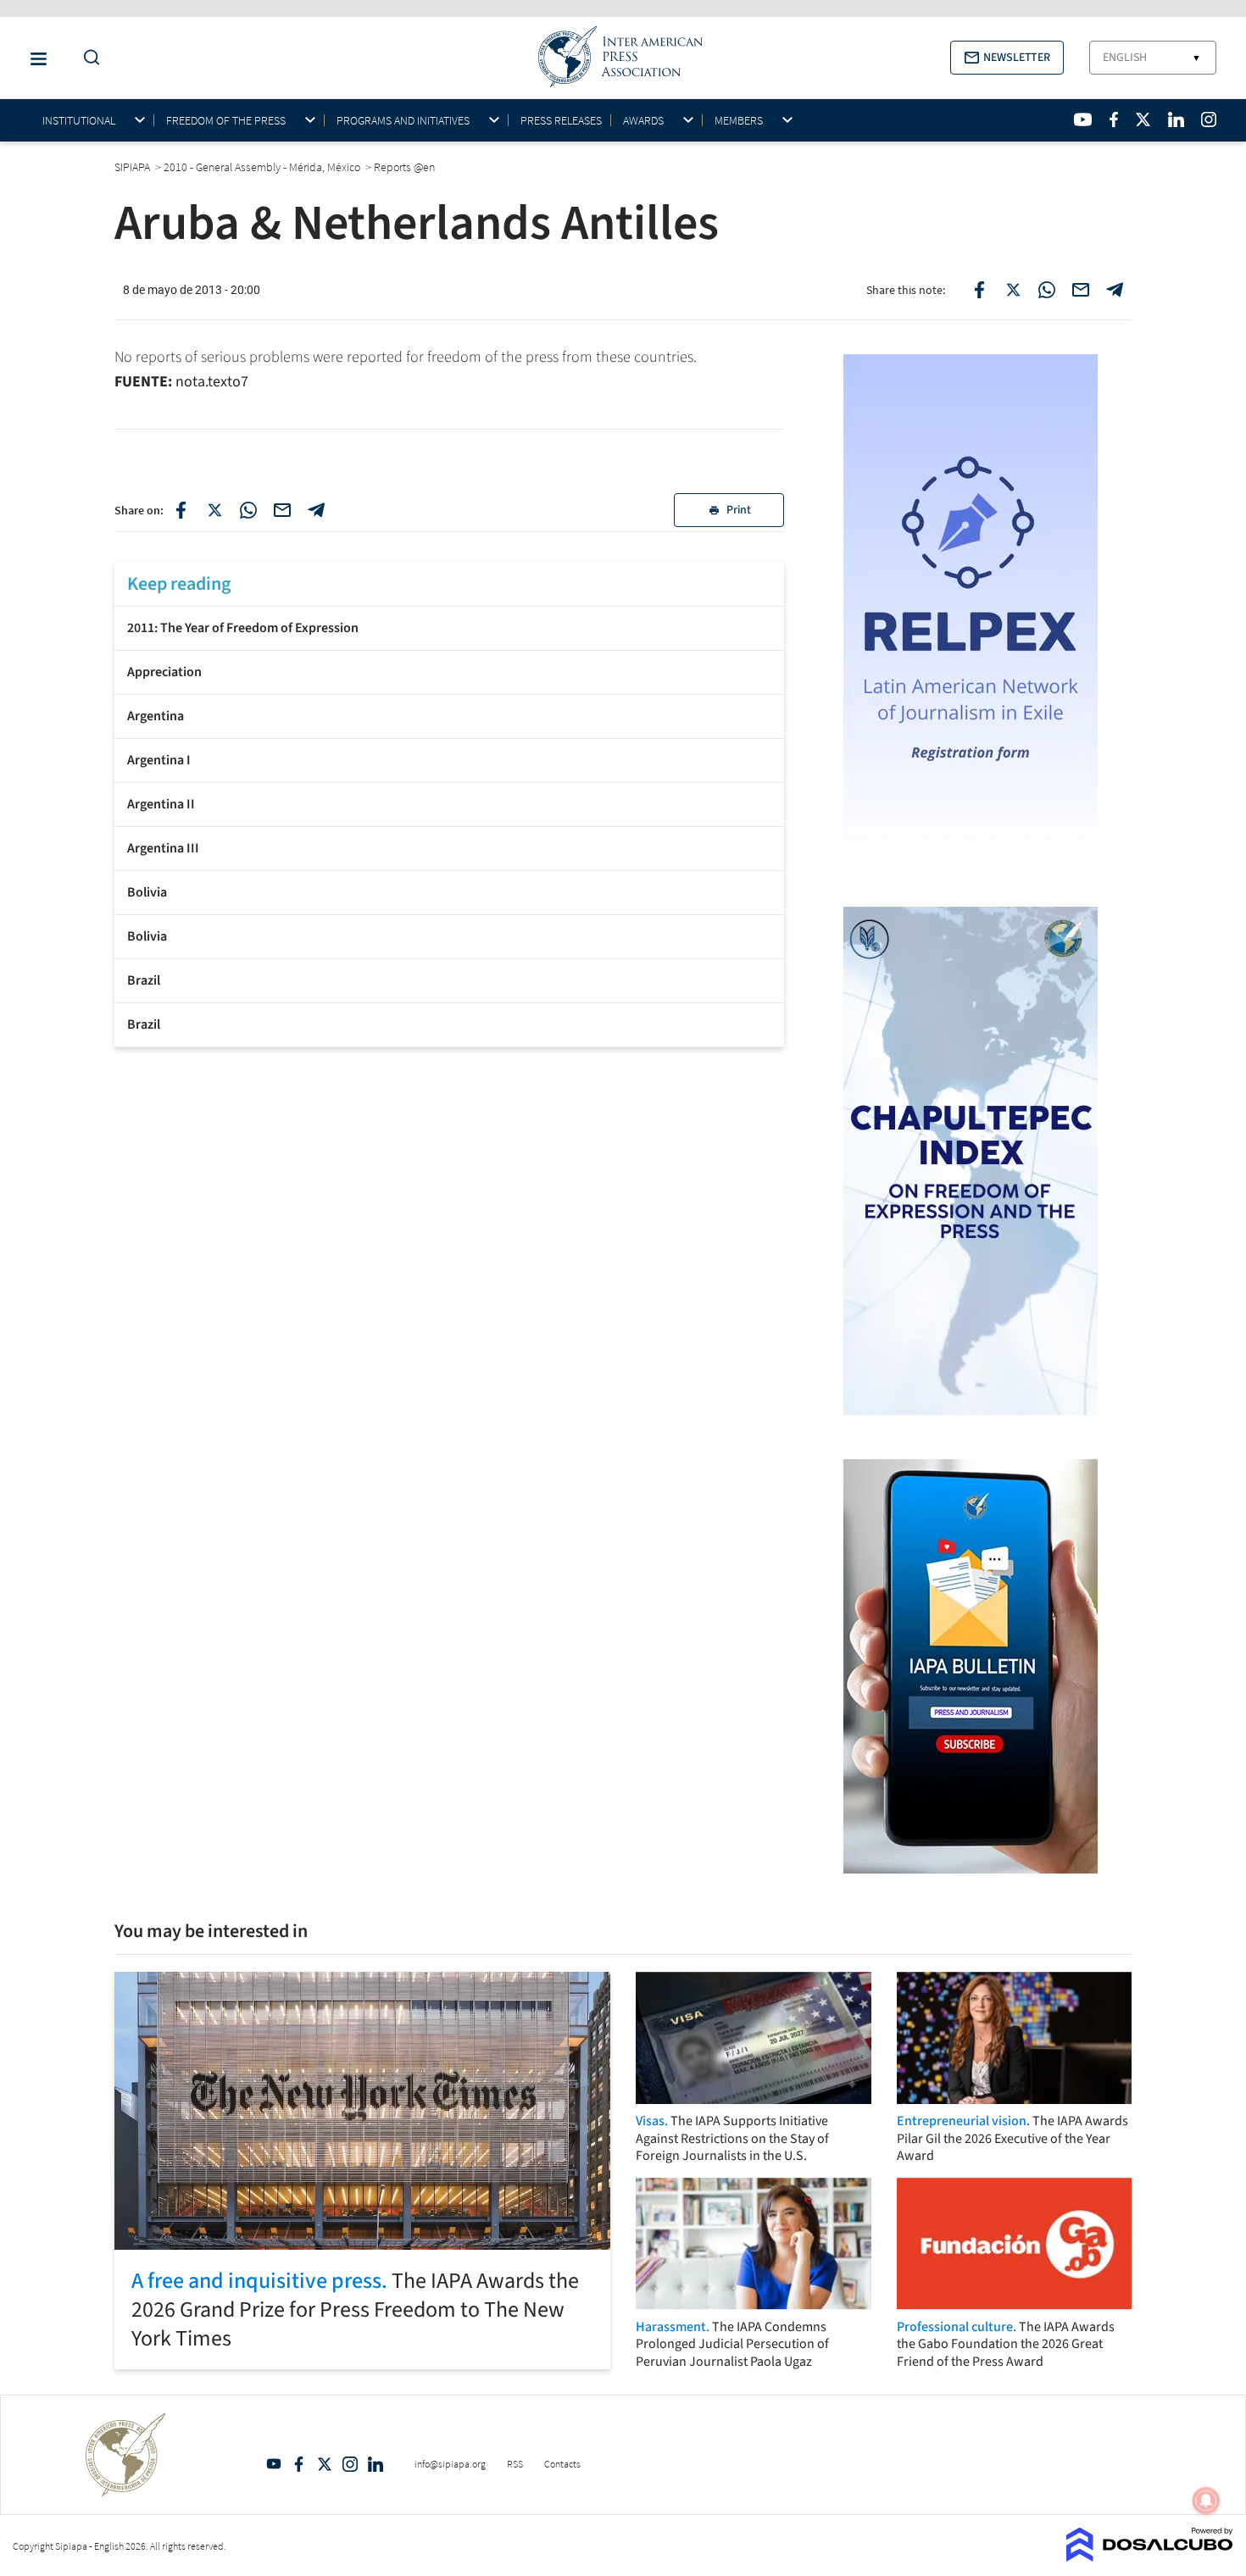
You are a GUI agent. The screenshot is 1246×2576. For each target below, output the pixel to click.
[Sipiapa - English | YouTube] (1083, 119)
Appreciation (164, 672)
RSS (515, 2464)
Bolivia (147, 892)
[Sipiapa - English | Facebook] (1114, 119)
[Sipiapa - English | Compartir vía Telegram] (316, 510)
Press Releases (561, 120)
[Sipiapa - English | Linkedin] (1176, 119)
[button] (1007, 58)
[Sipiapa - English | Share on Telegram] (1115, 290)
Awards (643, 121)
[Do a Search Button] (87, 58)
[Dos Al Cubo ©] (1150, 2557)
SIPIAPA (133, 167)
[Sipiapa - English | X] (1143, 119)
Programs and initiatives (403, 121)
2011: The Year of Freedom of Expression (243, 628)
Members (739, 121)
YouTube (274, 2464)
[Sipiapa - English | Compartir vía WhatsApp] (248, 510)
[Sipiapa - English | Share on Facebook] (979, 290)
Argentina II (161, 804)
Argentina (156, 716)
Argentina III (163, 848)
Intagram (350, 2464)
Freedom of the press (226, 121)
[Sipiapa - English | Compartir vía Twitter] (214, 510)
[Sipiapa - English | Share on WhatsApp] (1047, 290)
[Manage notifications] (1206, 2501)
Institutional (79, 121)
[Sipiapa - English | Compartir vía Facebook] (181, 510)
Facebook (299, 2464)
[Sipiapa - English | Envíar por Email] (1081, 290)
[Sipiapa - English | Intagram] (1209, 119)
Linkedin (375, 2464)
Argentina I (159, 760)
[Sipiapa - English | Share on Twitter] (1013, 290)
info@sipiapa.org (450, 2464)
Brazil (144, 980)
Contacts (562, 2464)
